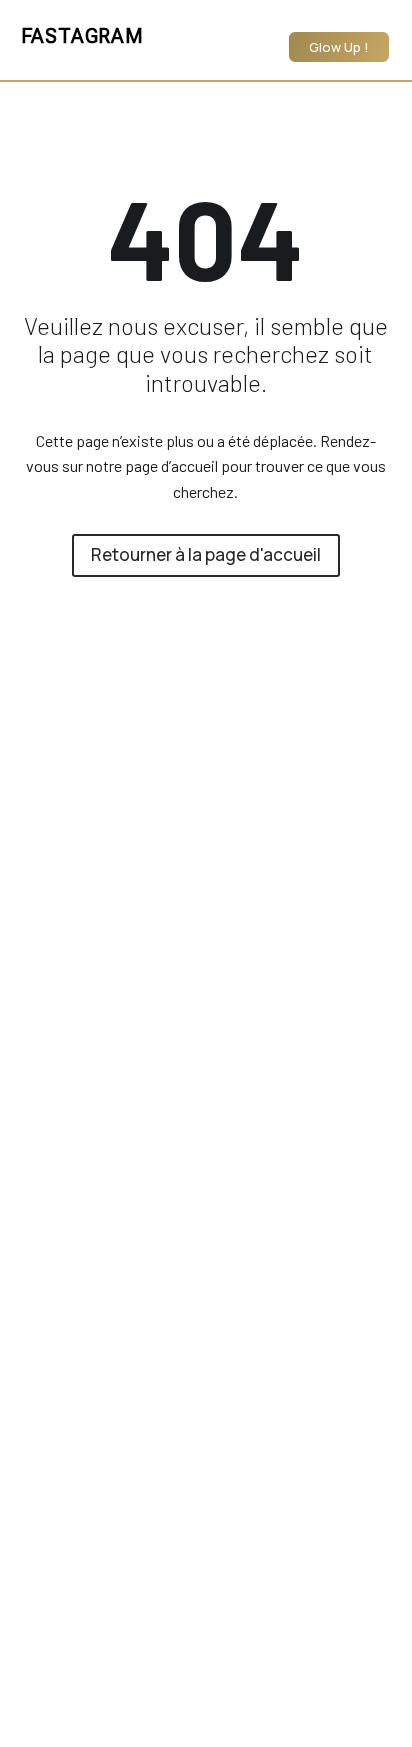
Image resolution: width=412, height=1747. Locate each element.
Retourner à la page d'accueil (206, 554)
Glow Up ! (339, 47)
